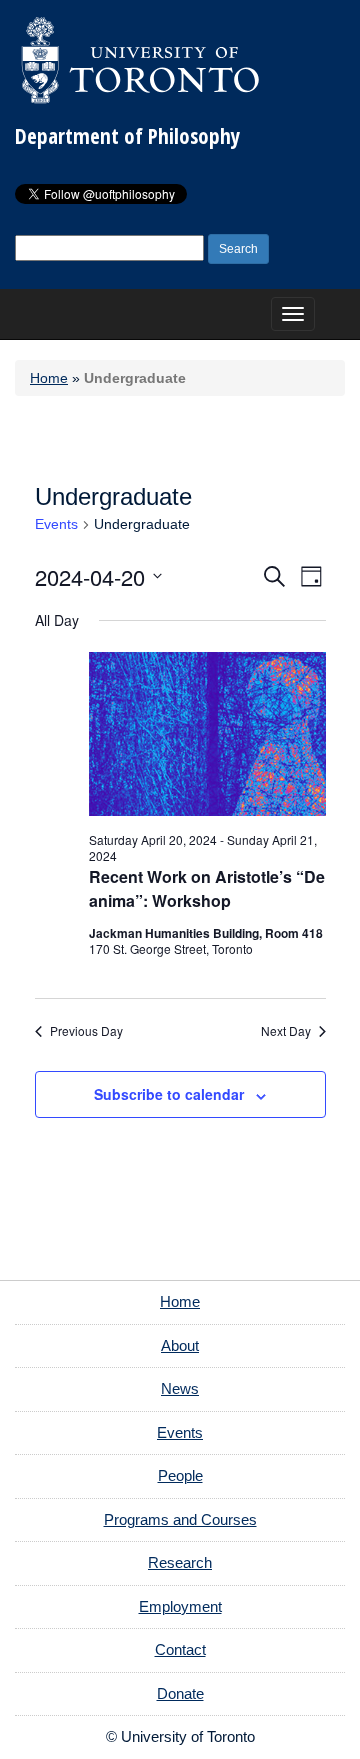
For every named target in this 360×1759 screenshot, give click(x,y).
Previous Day (86, 1031)
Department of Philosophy (127, 136)
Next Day (286, 1031)
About (180, 1345)
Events (56, 524)
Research (180, 1562)
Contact (180, 1649)
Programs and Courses (180, 1519)
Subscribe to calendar (169, 1094)
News (180, 1388)
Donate (180, 1693)
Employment (180, 1606)
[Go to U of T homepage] (140, 60)
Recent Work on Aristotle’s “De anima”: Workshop (207, 888)
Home (49, 378)
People (180, 1475)
